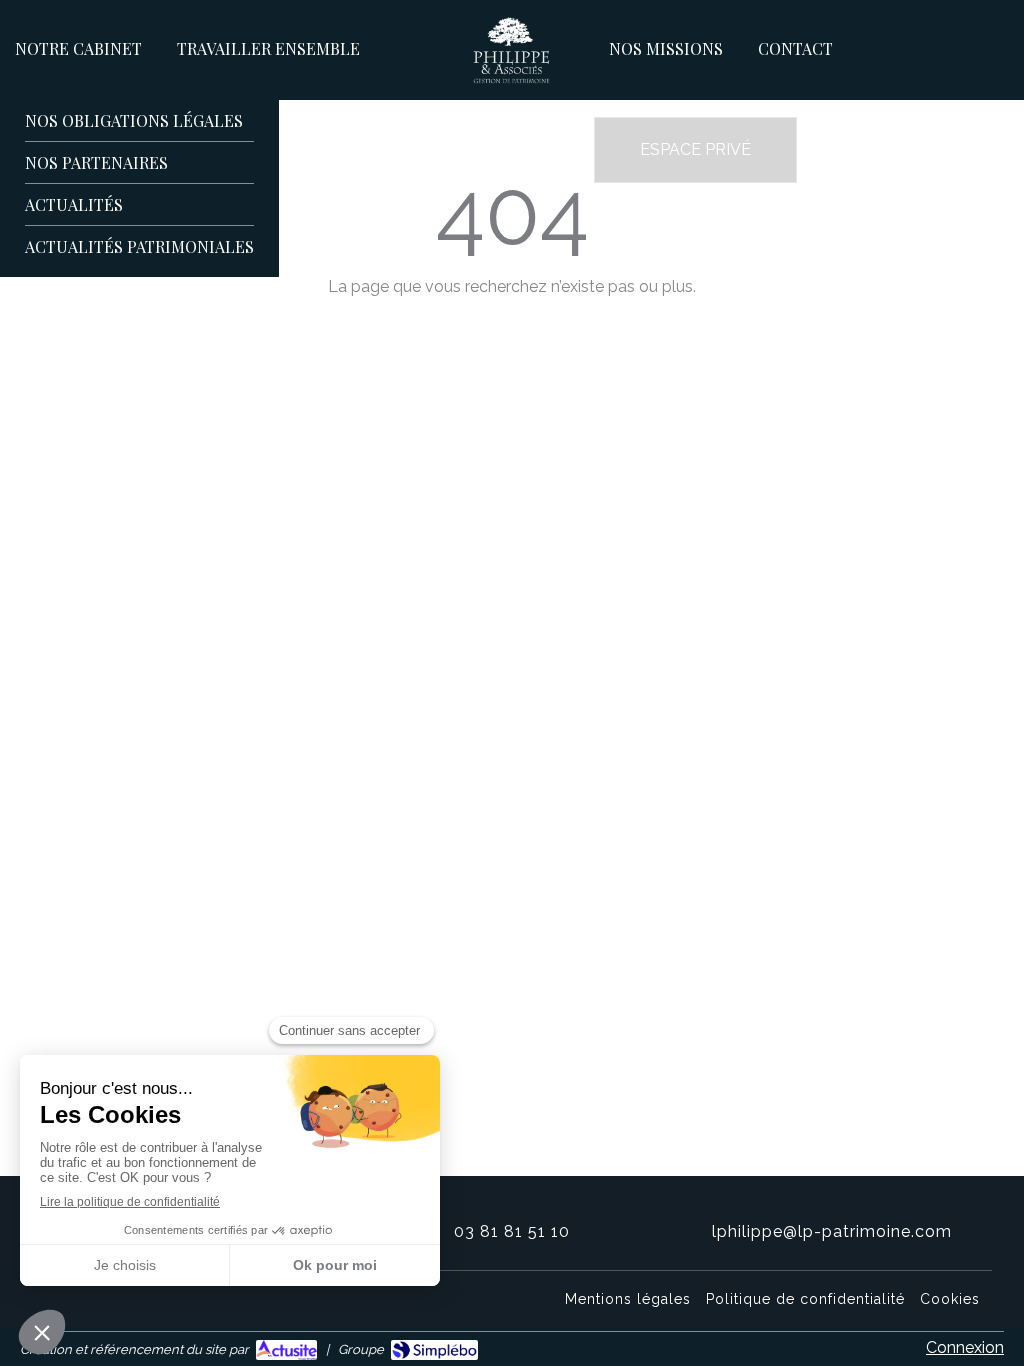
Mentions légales (628, 1299)
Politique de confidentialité (805, 1299)
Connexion (965, 1347)
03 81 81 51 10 (512, 1231)
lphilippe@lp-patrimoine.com (832, 1231)
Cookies (950, 1299)
